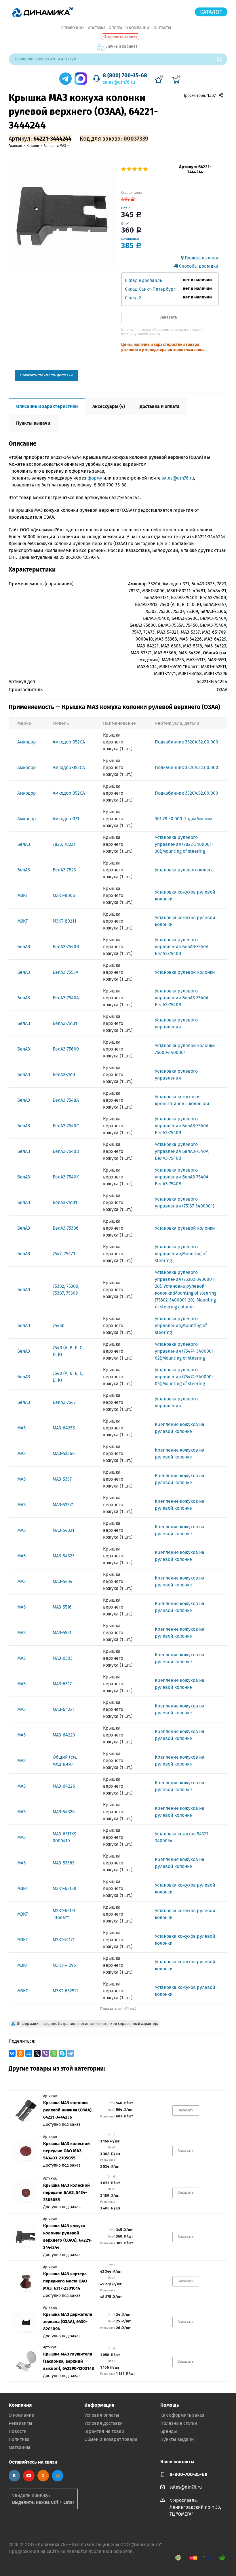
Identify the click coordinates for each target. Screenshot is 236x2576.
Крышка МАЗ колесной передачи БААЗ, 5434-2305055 (66, 2192)
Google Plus (58, 2476)
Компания (20, 2405)
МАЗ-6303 (63, 1658)
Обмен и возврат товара (111, 2439)
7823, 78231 (64, 844)
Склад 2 (133, 298)
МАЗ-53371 (63, 1505)
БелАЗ (24, 844)
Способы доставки (198, 266)
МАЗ (21, 1428)
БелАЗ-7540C (66, 1126)
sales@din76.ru (119, 82)
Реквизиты (20, 2423)
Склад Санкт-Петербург (150, 289)
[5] (146, 169)
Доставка (97, 28)
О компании (137, 28)
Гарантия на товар (104, 2431)
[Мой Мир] (29, 2053)
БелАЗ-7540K (66, 1177)
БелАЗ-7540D (66, 1151)
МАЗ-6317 (62, 1684)
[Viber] (45, 2053)
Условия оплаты (102, 2415)
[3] (135, 169)
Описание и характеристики (47, 406)
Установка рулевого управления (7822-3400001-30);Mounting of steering (184, 844)
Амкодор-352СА (69, 742)
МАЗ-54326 (64, 1812)
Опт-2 (125, 208)
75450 (59, 1326)
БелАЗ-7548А (66, 1100)
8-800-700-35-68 (189, 2474)
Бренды (169, 2431)
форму (95, 478)
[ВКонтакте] (12, 2053)
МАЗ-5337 (62, 1479)
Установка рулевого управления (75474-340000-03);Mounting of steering (184, 1377)
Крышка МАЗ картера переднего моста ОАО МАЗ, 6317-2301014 (65, 2281)
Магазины (19, 2447)
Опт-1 (125, 224)
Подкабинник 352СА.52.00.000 (186, 742)
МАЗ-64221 (64, 1709)
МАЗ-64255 (64, 1428)
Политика (19, 2439)
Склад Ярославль (143, 280)
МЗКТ (23, 895)
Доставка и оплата (160, 406)
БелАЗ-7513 (64, 1075)
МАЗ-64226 (64, 1786)
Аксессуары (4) (109, 406)
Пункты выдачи (201, 258)
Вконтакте (14, 2476)
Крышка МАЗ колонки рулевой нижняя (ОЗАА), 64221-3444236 (68, 2110)
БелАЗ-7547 (64, 1402)
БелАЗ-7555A (65, 972)
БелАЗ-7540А (66, 998)
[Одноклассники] (20, 2053)
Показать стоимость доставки (46, 375)
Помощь (170, 2405)
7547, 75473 (64, 1254)
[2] (129, 169)
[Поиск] (222, 59)
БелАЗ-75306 (66, 1228)
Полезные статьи (179, 2423)
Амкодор (27, 742)
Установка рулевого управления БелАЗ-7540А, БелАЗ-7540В (182, 947)
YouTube (29, 2476)
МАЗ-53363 (64, 1863)
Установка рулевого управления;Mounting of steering (181, 1254)
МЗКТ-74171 (64, 1940)
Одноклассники (43, 2476)
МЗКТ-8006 (64, 895)
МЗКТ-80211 (64, 921)
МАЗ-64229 (64, 1735)
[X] (37, 2053)
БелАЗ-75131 (65, 1023)
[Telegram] (71, 2053)
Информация (99, 2405)
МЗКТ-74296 (64, 1965)
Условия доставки (104, 2423)
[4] (140, 169)
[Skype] (62, 2053)
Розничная (130, 239)
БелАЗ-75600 (66, 1049)
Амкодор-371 (66, 819)
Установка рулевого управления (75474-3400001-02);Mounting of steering (185, 1351)
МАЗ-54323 (64, 1556)
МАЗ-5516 (62, 1607)
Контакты (162, 28)
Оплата (115, 28)
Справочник (73, 28)
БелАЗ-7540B (66, 947)
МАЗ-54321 (63, 1530)
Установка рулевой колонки (185, 972)
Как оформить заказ (182, 2415)
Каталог (211, 12)
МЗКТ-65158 (64, 1888)
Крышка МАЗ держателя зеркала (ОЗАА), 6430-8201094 (68, 2322)
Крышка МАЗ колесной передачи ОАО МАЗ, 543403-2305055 (66, 2151)
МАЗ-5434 (63, 1581)
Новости (18, 2431)
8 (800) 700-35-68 (125, 75)
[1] (124, 169)
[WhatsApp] (54, 2053)
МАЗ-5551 (62, 1633)
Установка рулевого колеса (184, 870)
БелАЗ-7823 (64, 870)
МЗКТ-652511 (65, 1991)
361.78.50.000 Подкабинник (184, 819)
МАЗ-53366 (64, 1453)
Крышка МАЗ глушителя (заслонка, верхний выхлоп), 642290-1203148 (69, 2361)
